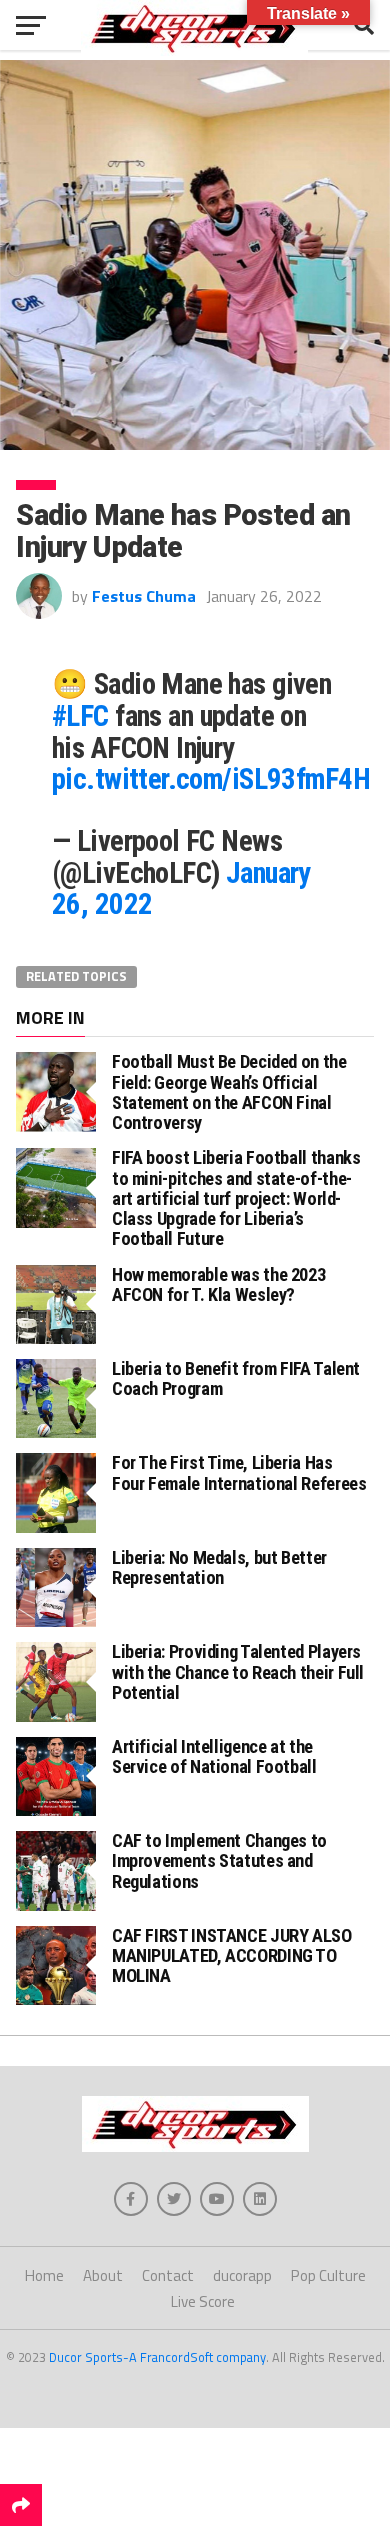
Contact (168, 2275)
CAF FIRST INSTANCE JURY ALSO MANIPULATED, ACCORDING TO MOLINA (232, 1955)
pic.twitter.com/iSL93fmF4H (211, 779)
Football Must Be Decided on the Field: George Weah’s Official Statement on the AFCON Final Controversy (229, 1092)
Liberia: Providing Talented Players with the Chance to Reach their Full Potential (238, 1671)
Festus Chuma (144, 596)
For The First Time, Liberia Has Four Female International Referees (239, 1472)
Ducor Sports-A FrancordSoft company (157, 2357)
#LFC (80, 716)
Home (44, 2275)
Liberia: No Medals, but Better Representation (219, 1567)
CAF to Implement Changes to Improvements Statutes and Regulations (219, 1860)
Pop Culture (328, 2275)
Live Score (203, 2301)
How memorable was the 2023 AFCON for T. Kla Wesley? (218, 1284)
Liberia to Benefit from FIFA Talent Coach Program (236, 1378)
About (103, 2275)
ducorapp (242, 2275)
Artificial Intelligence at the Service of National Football (214, 1756)
